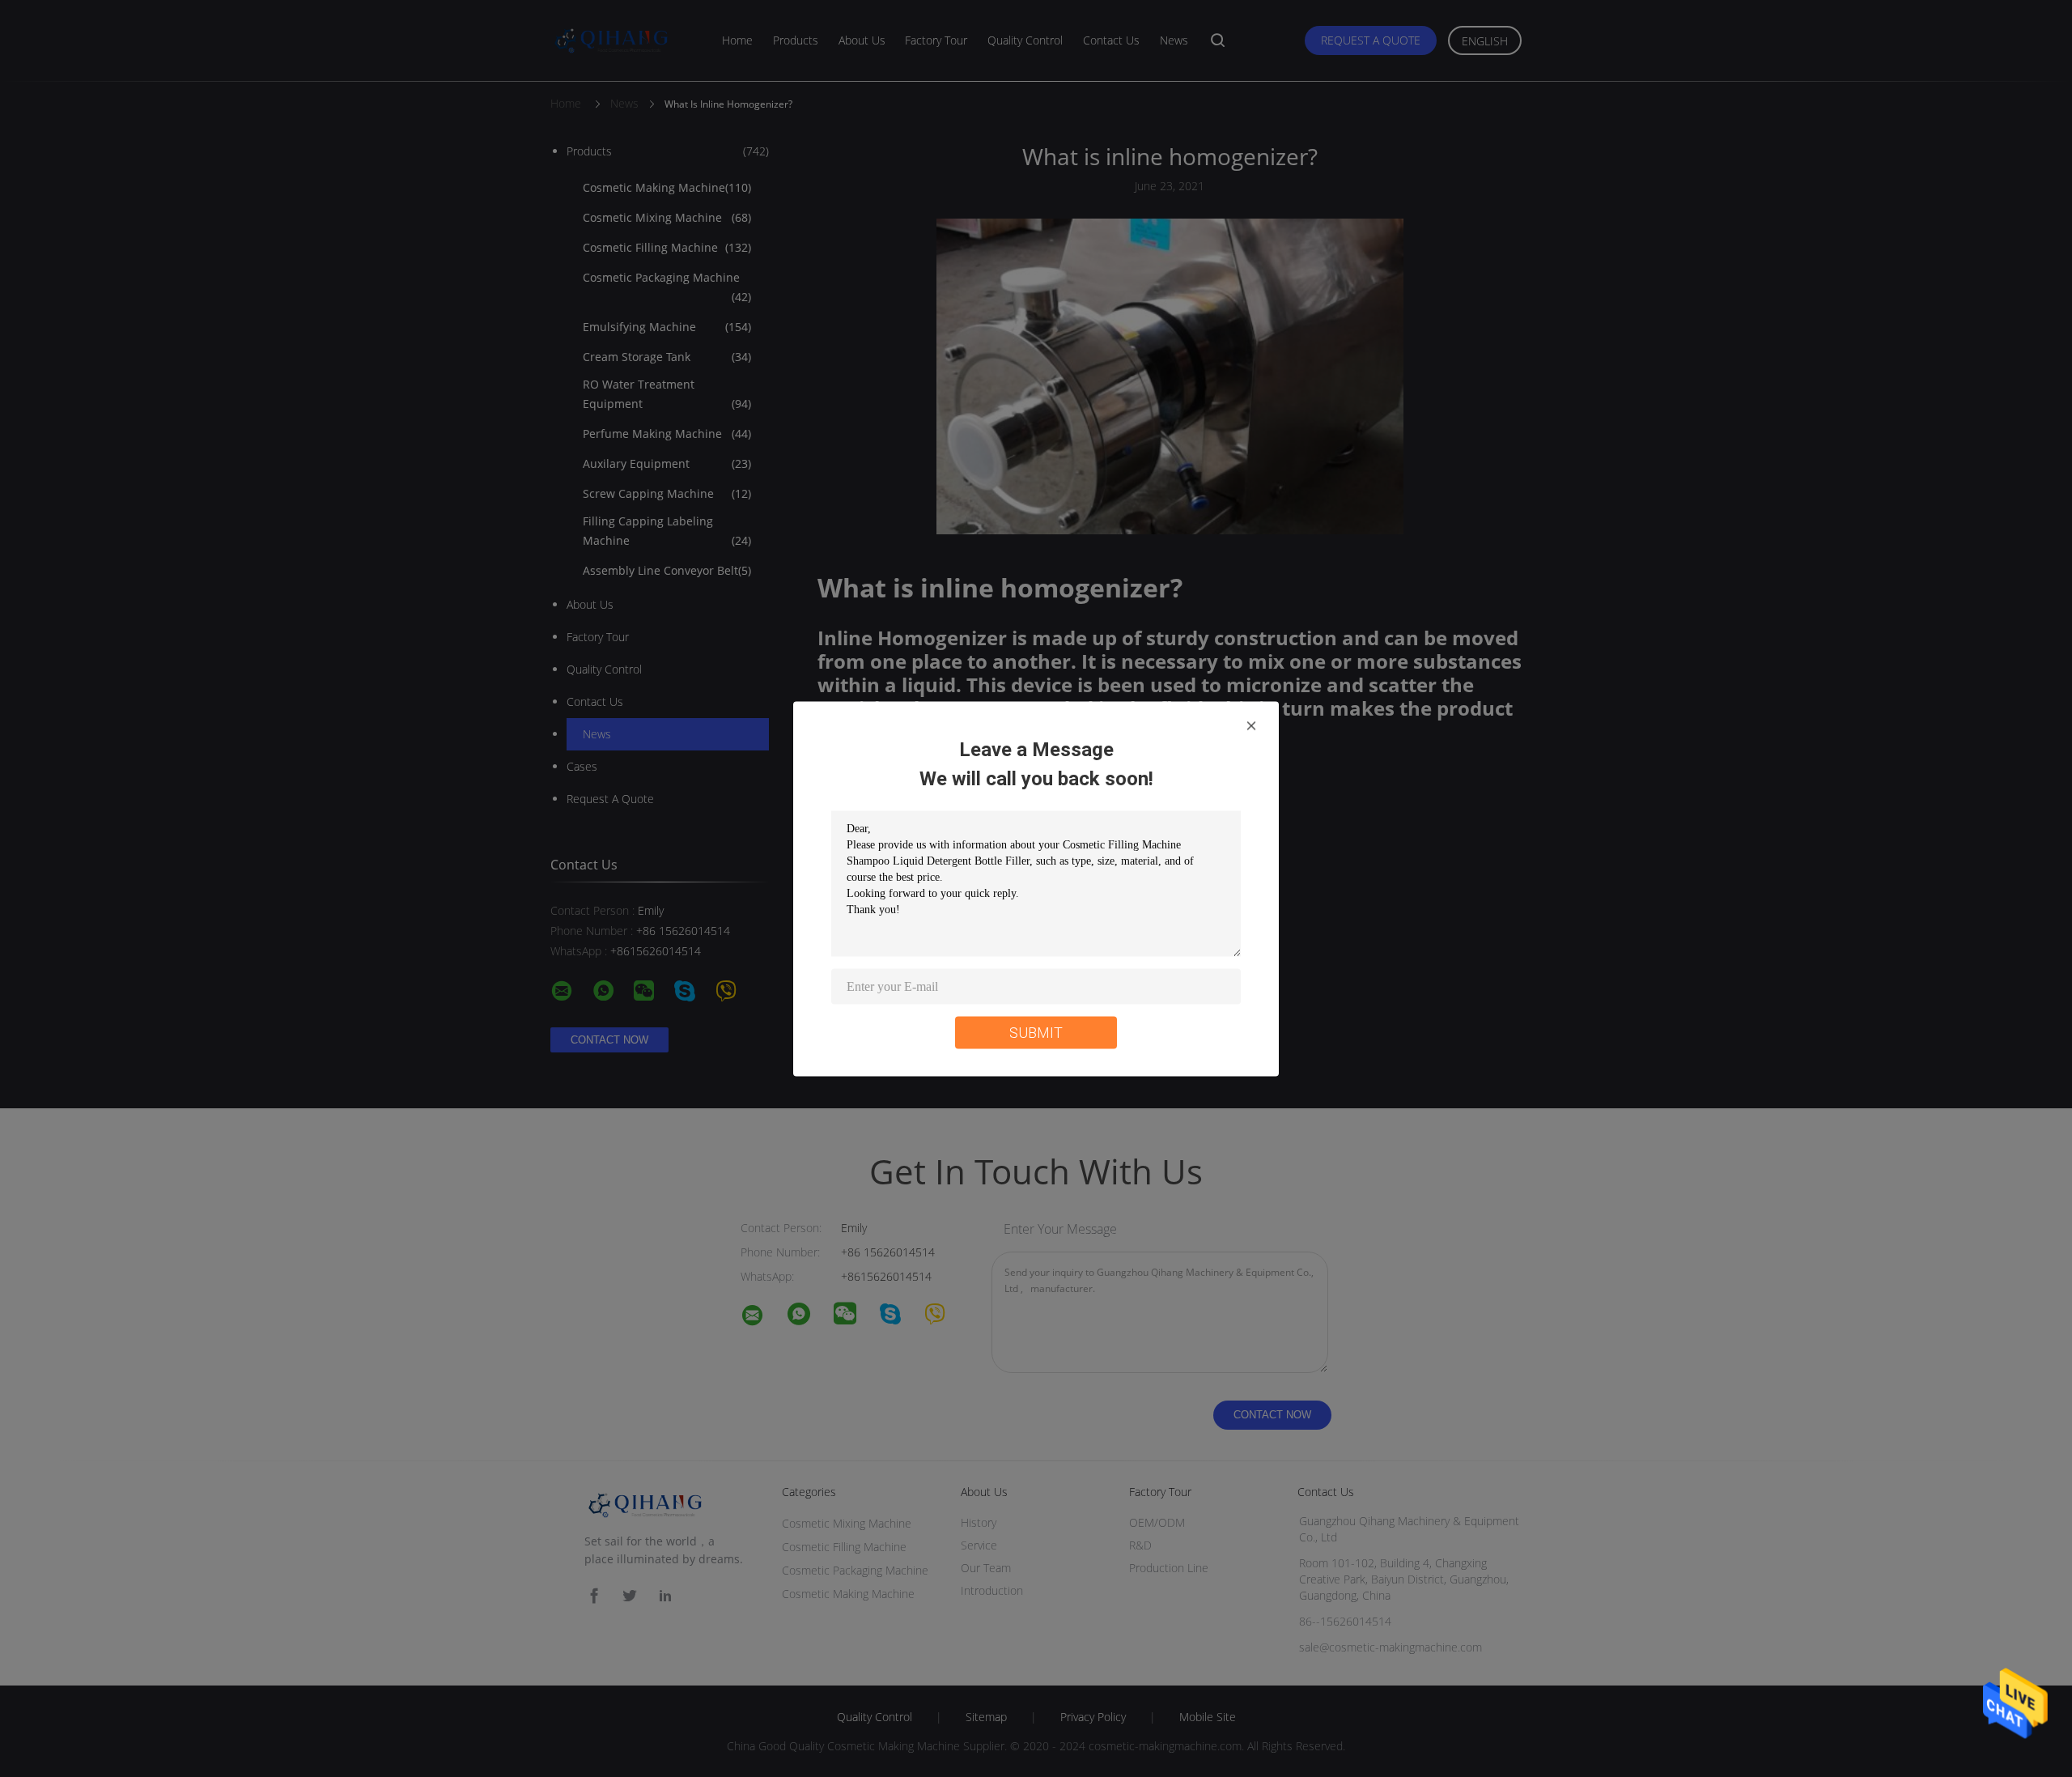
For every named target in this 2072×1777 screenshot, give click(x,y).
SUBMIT (1036, 1032)
